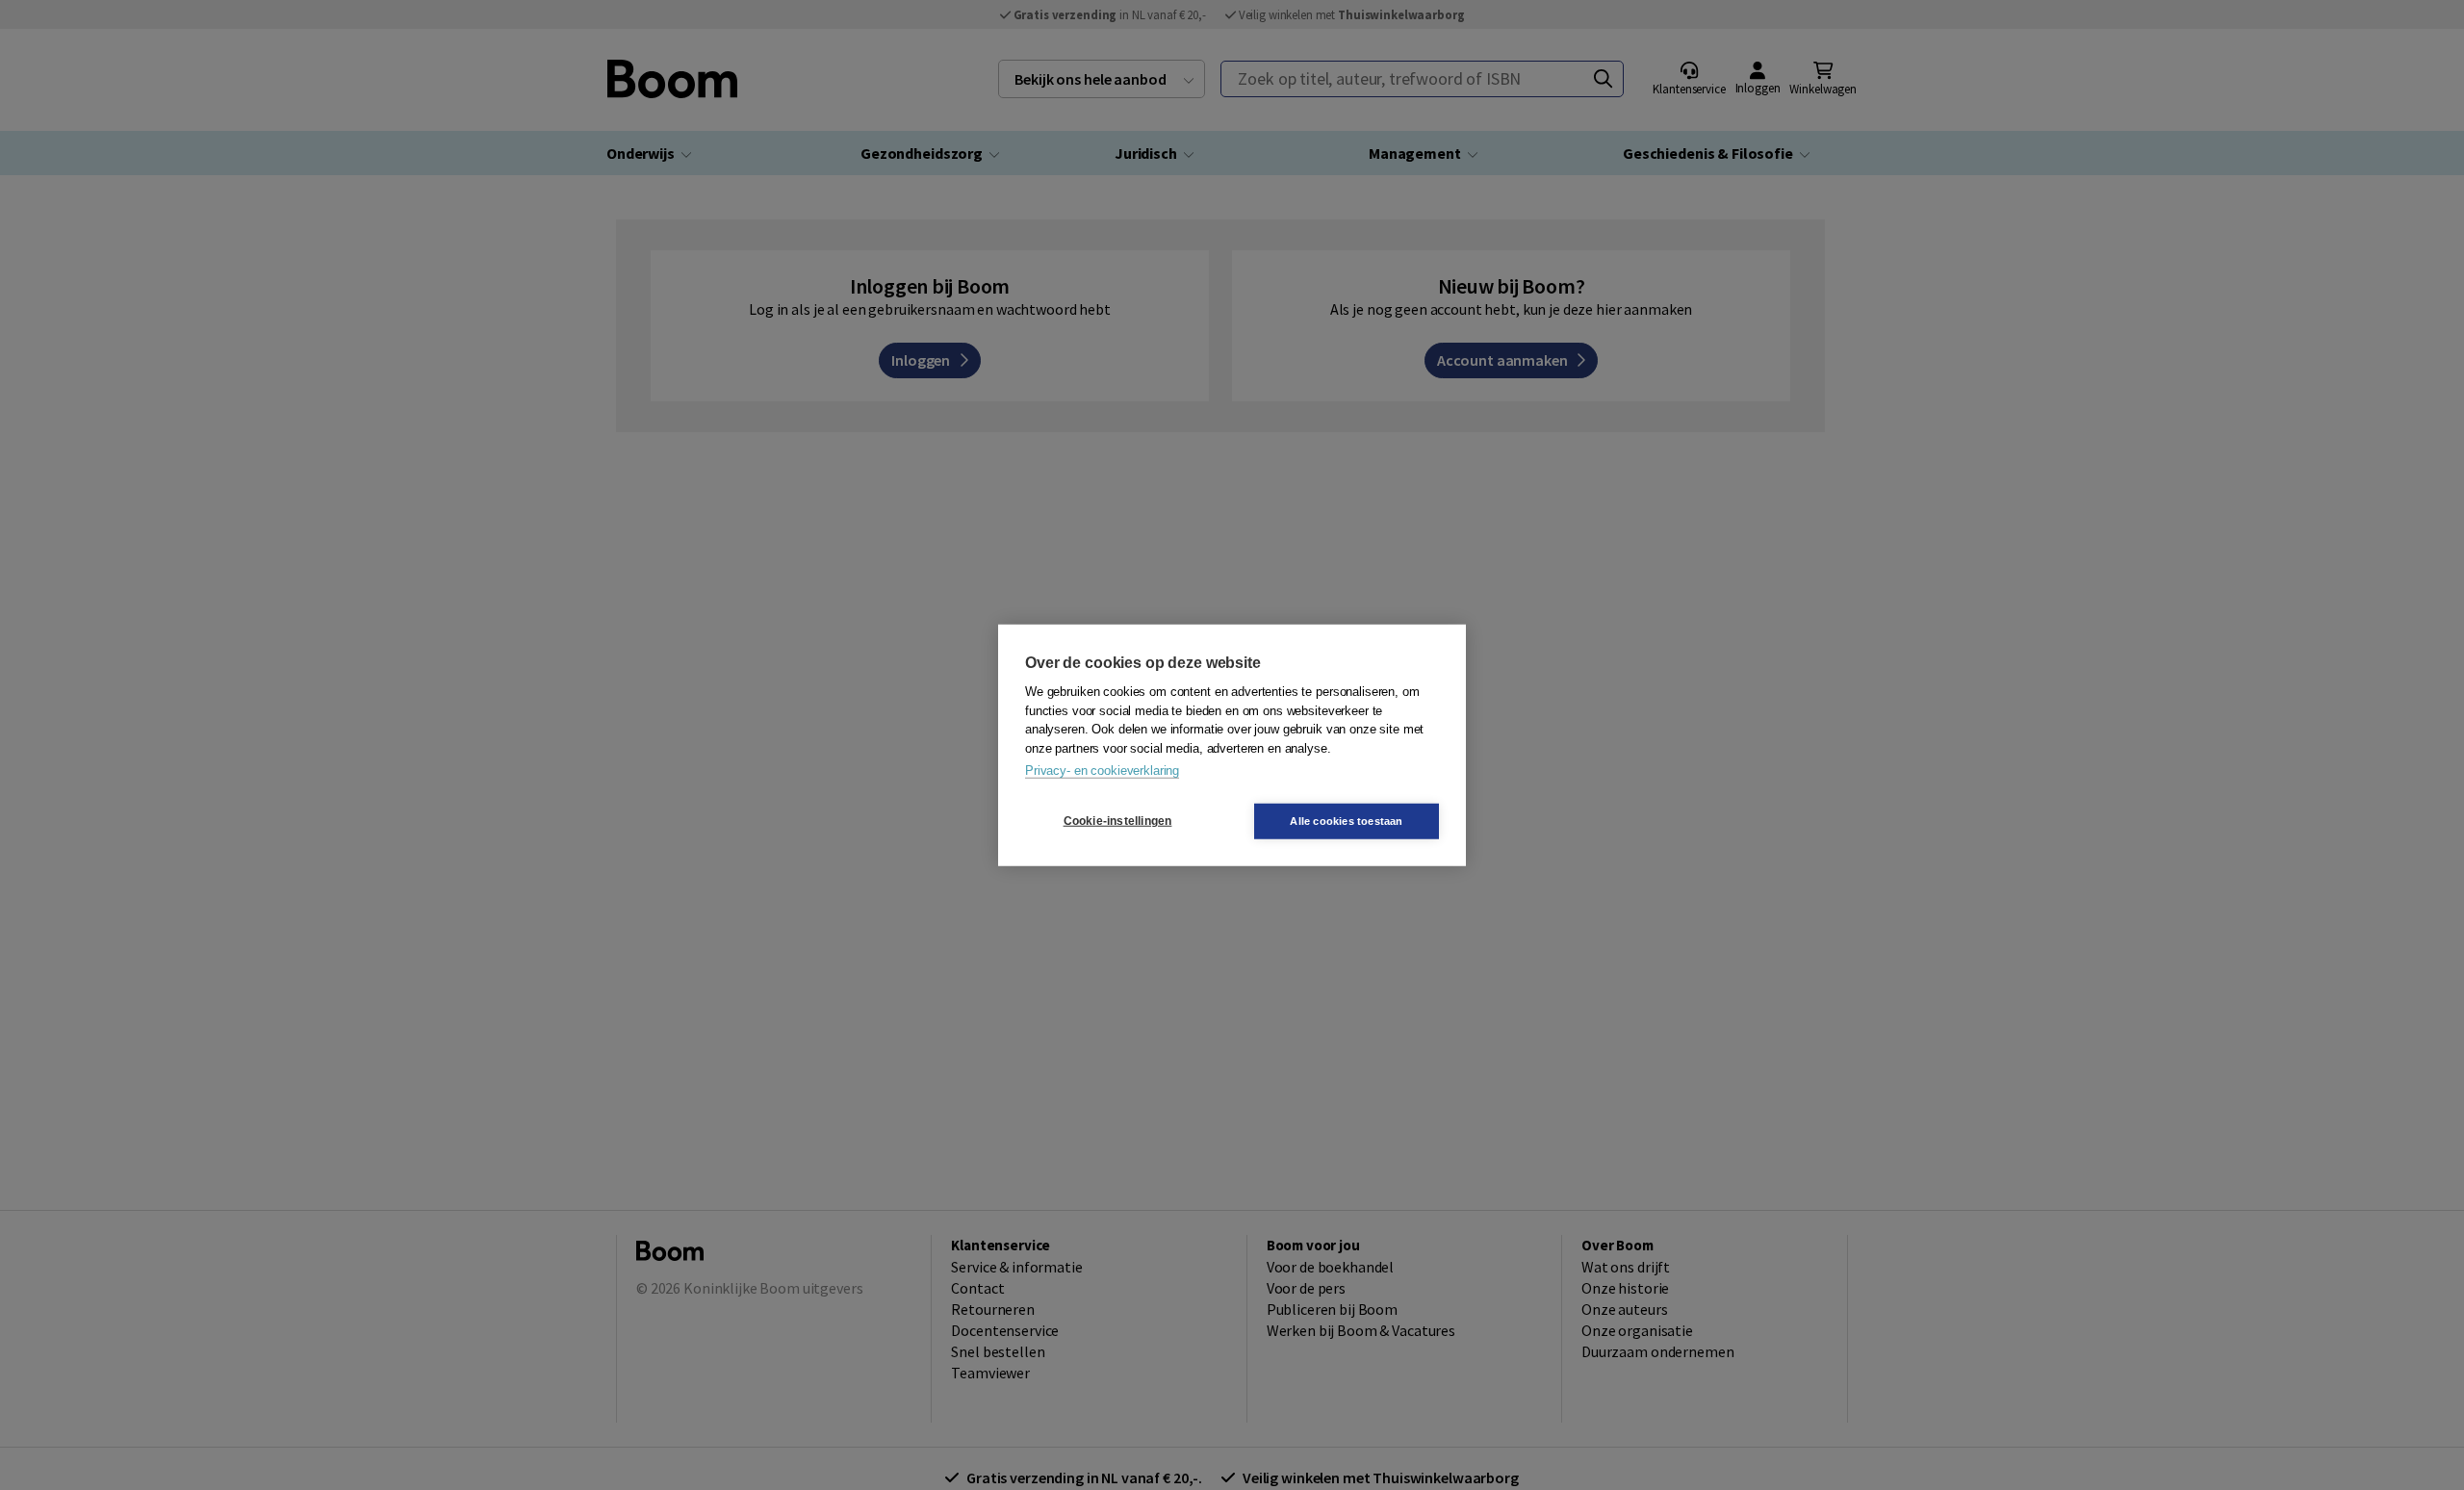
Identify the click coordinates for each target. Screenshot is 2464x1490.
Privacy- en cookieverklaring (1102, 771)
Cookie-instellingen (1118, 821)
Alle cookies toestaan (1346, 820)
